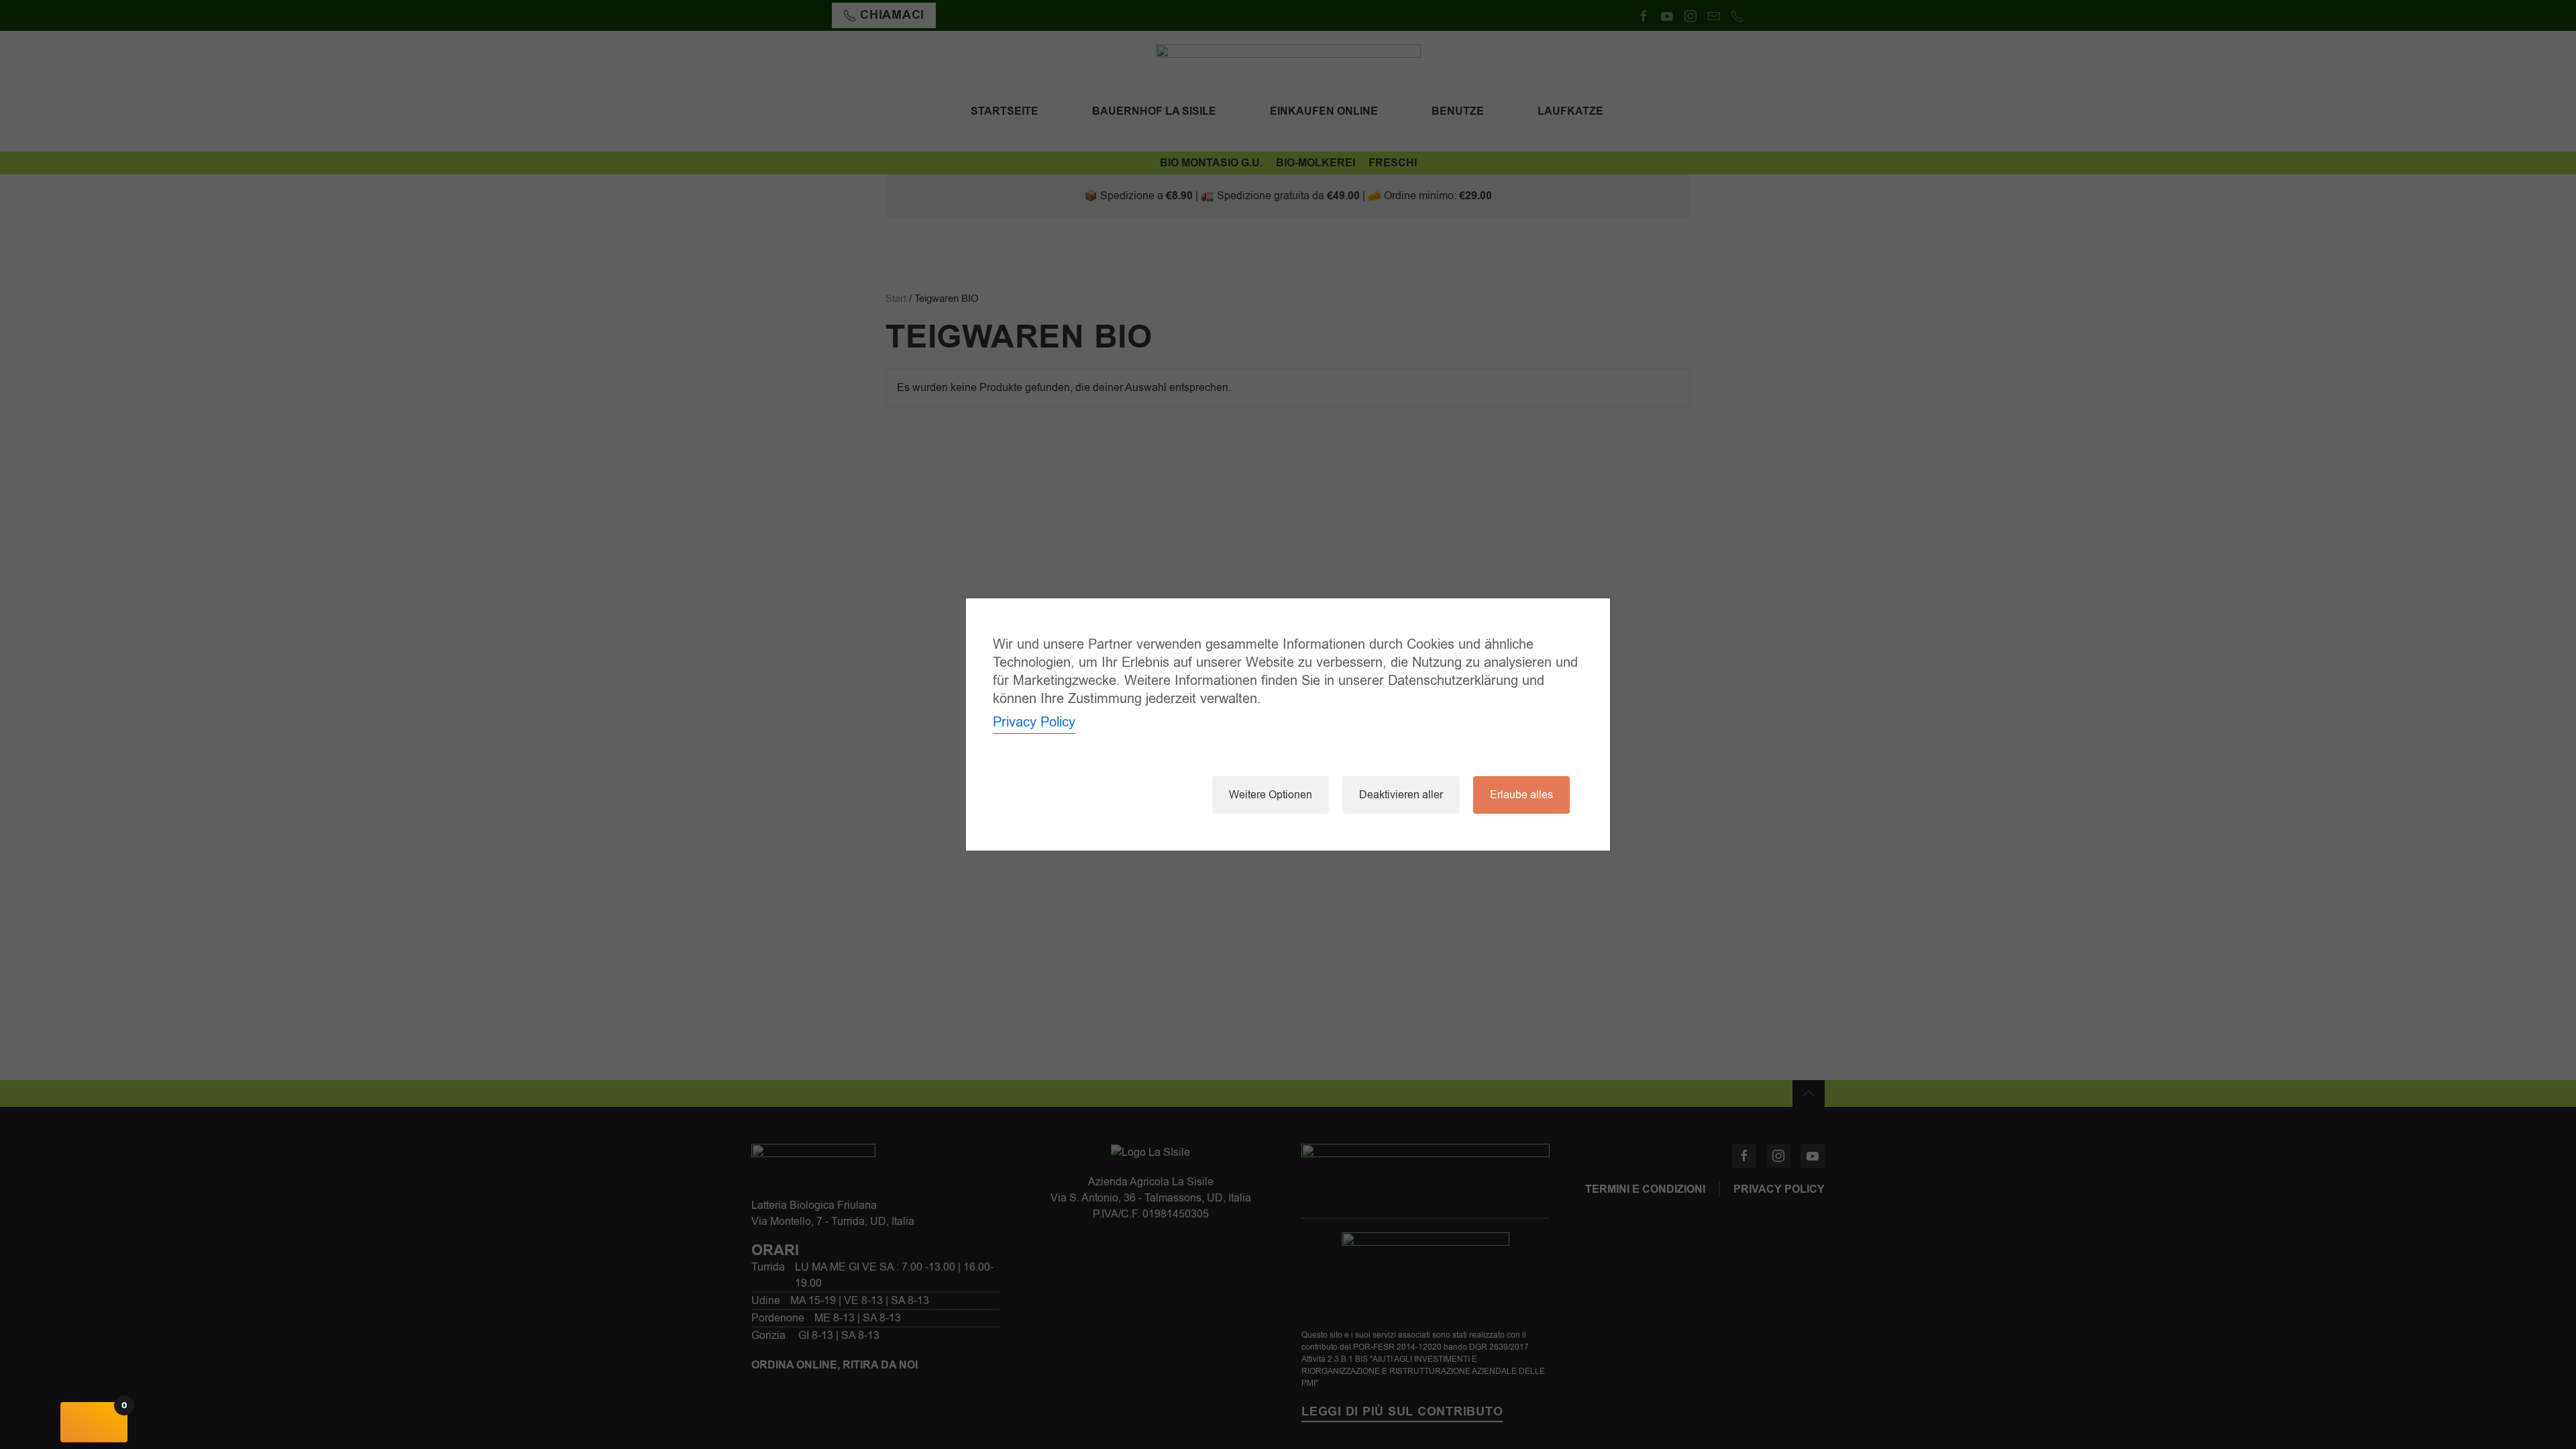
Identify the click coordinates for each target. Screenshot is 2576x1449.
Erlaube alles (1521, 795)
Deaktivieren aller (1401, 795)
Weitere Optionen (1271, 795)
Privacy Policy (1034, 722)
